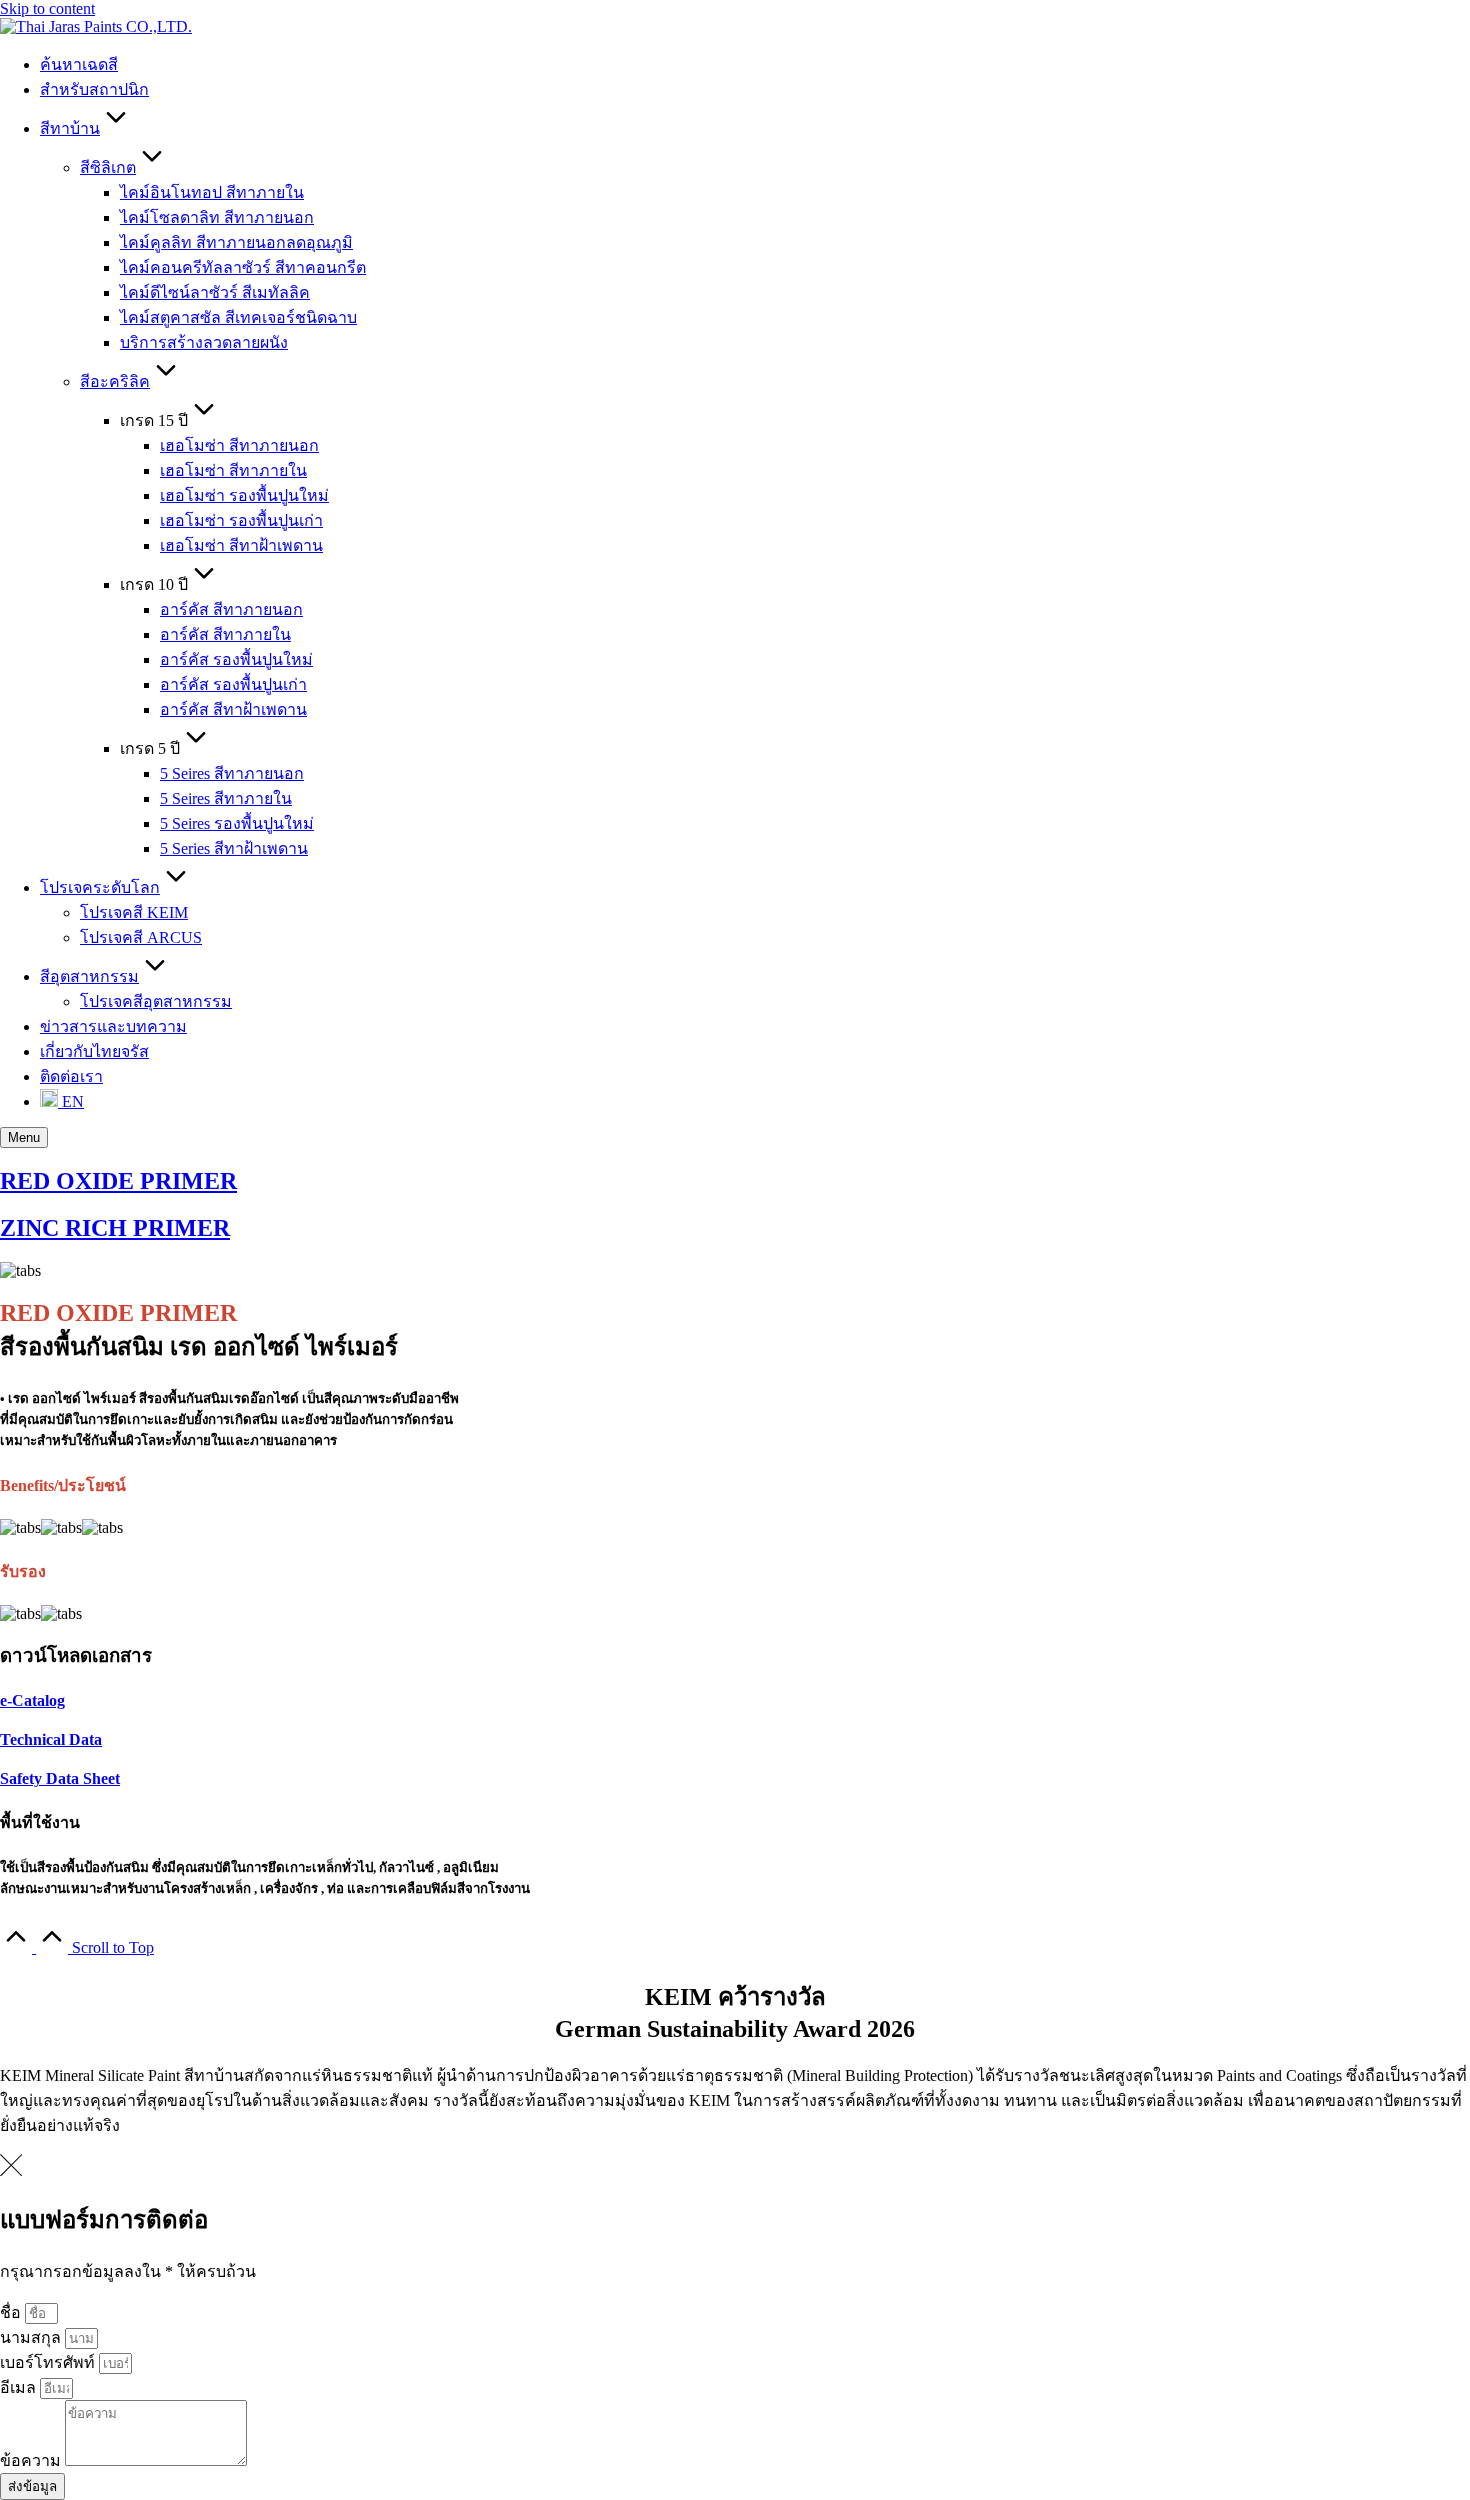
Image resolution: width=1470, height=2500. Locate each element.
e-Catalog (32, 1700)
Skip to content (47, 8)
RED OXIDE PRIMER (118, 1181)
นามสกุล (32, 2337)
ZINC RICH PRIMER (115, 1228)
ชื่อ (12, 2312)
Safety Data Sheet (60, 1778)
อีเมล (20, 2387)
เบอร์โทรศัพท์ (49, 2362)
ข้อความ (32, 2460)
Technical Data (51, 1739)
